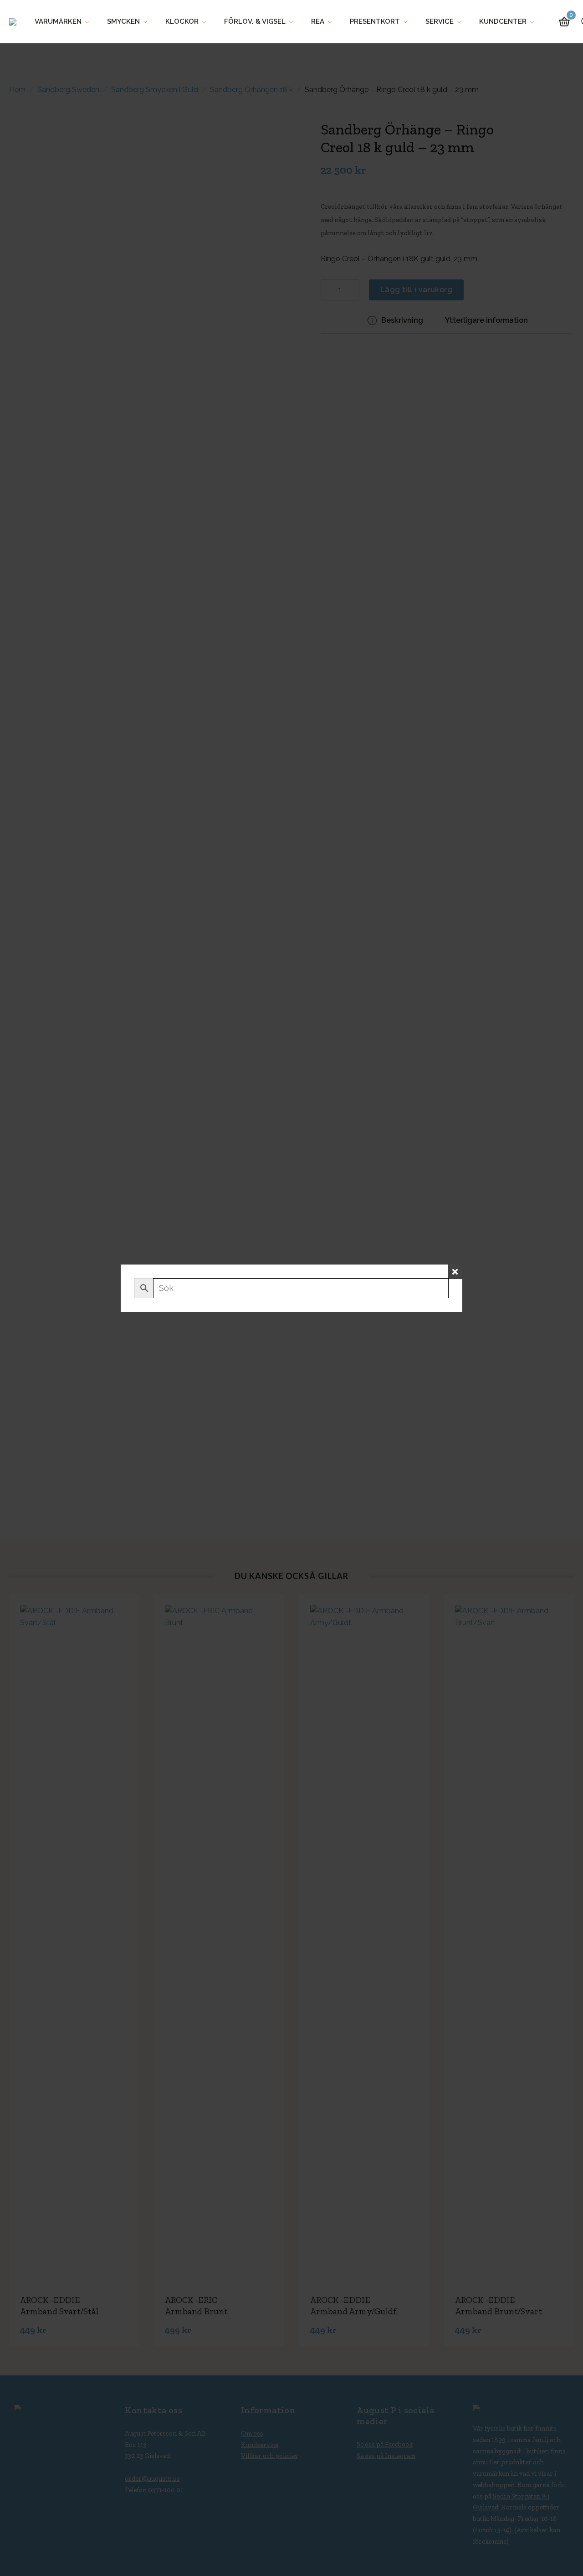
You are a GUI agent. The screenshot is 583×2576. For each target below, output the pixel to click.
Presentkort (375, 21)
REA (318, 21)
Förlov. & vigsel (255, 21)
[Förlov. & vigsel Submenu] (294, 22)
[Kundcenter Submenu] (535, 22)
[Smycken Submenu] (148, 22)
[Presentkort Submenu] (408, 22)
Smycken (123, 21)
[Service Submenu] (462, 22)
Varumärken (58, 21)
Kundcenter (503, 21)
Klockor (182, 21)
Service (440, 21)
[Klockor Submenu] (207, 22)
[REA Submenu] (332, 22)
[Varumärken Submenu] (90, 22)
